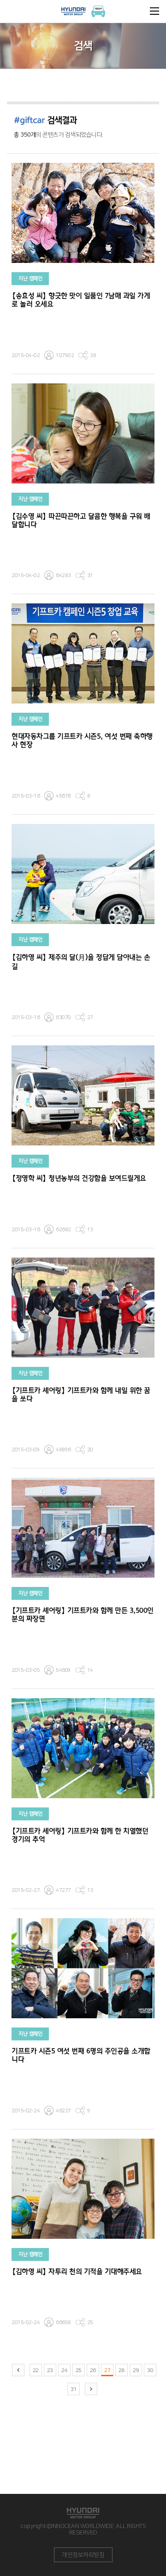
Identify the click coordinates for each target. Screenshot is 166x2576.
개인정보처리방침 (83, 2555)
